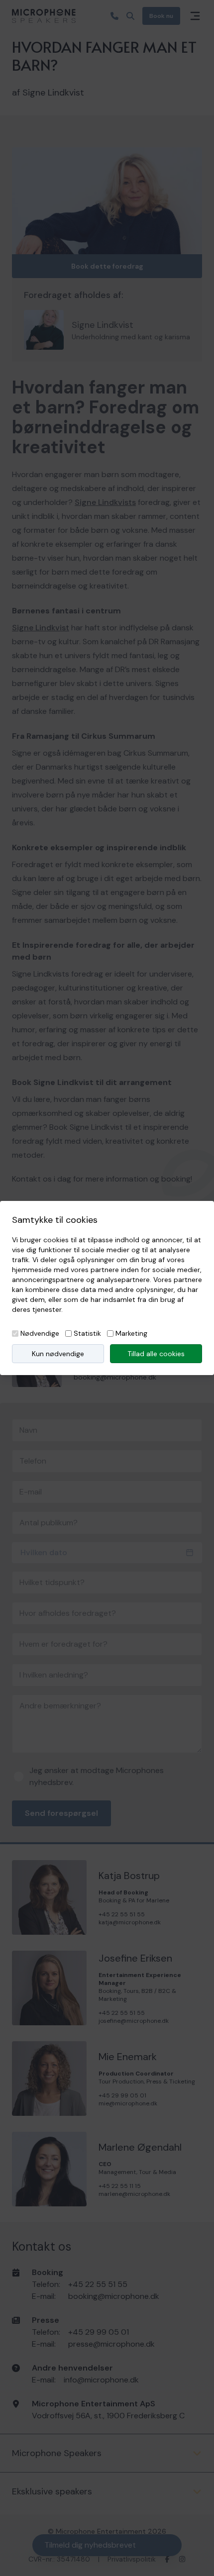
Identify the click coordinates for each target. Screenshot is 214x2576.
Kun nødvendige (58, 1354)
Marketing (131, 1333)
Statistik (87, 1333)
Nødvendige (40, 1333)
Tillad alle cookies (156, 1354)
